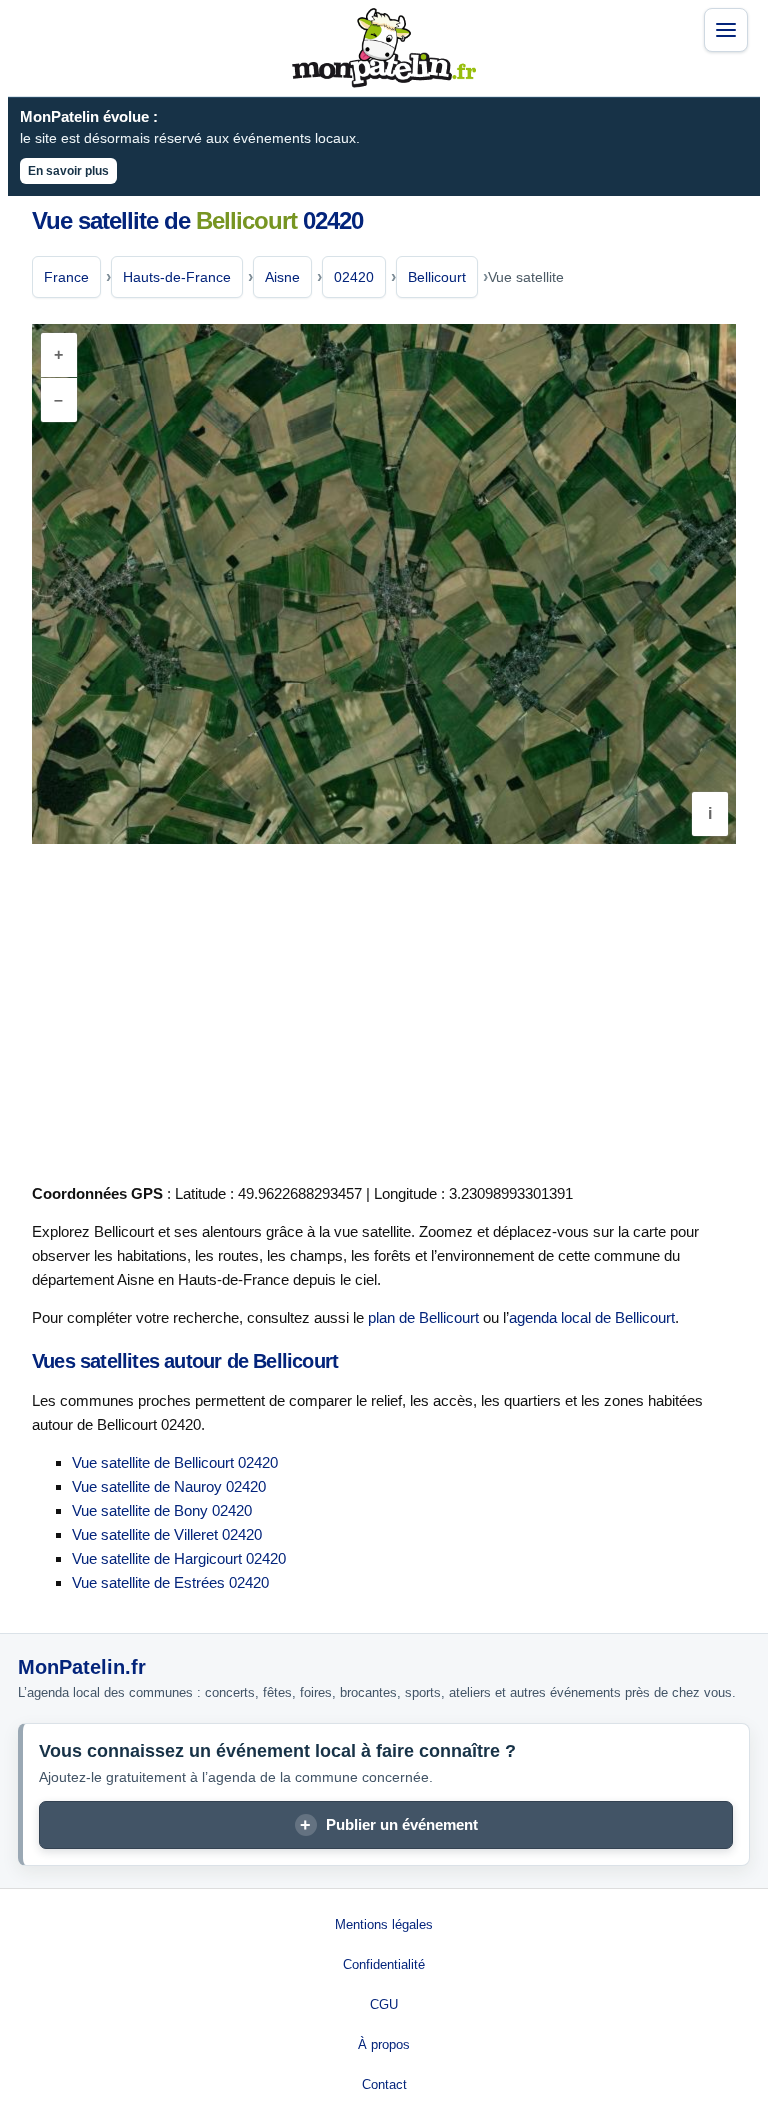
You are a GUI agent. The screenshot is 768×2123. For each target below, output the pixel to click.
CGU (384, 2004)
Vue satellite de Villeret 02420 (167, 1534)
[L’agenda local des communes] (384, 48)
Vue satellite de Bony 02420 (162, 1510)
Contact (384, 2084)
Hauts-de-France (177, 277)
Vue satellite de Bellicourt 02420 (175, 1462)
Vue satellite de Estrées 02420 (170, 1582)
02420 (354, 277)
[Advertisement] (384, 1010)
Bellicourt (437, 277)
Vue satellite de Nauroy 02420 (169, 1486)
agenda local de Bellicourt (592, 1317)
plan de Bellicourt (423, 1317)
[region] (384, 584)
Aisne (282, 277)
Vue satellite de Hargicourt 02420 (179, 1558)
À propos (384, 2044)
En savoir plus (68, 171)
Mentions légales (384, 1924)
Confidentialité (384, 1964)
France (66, 277)
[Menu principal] (726, 30)
